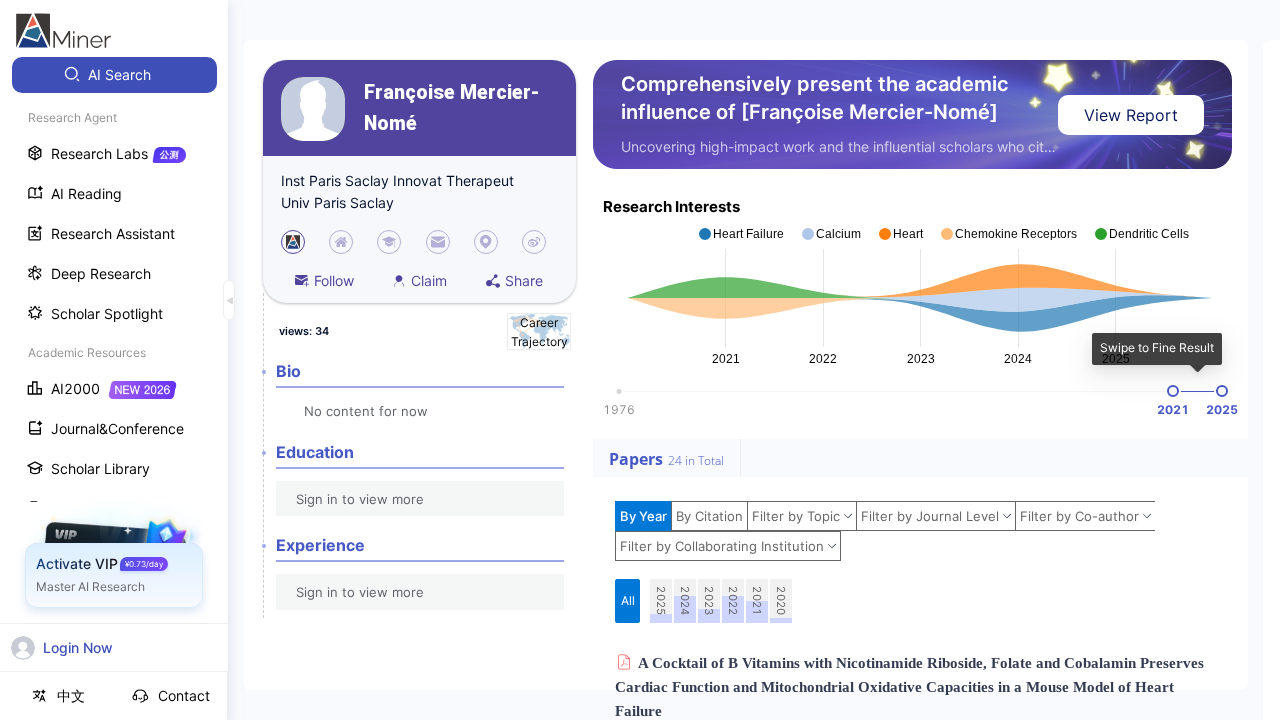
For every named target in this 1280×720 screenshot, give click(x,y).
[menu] (114, 371)
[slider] (1173, 391)
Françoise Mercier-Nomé (452, 108)
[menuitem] (114, 75)
